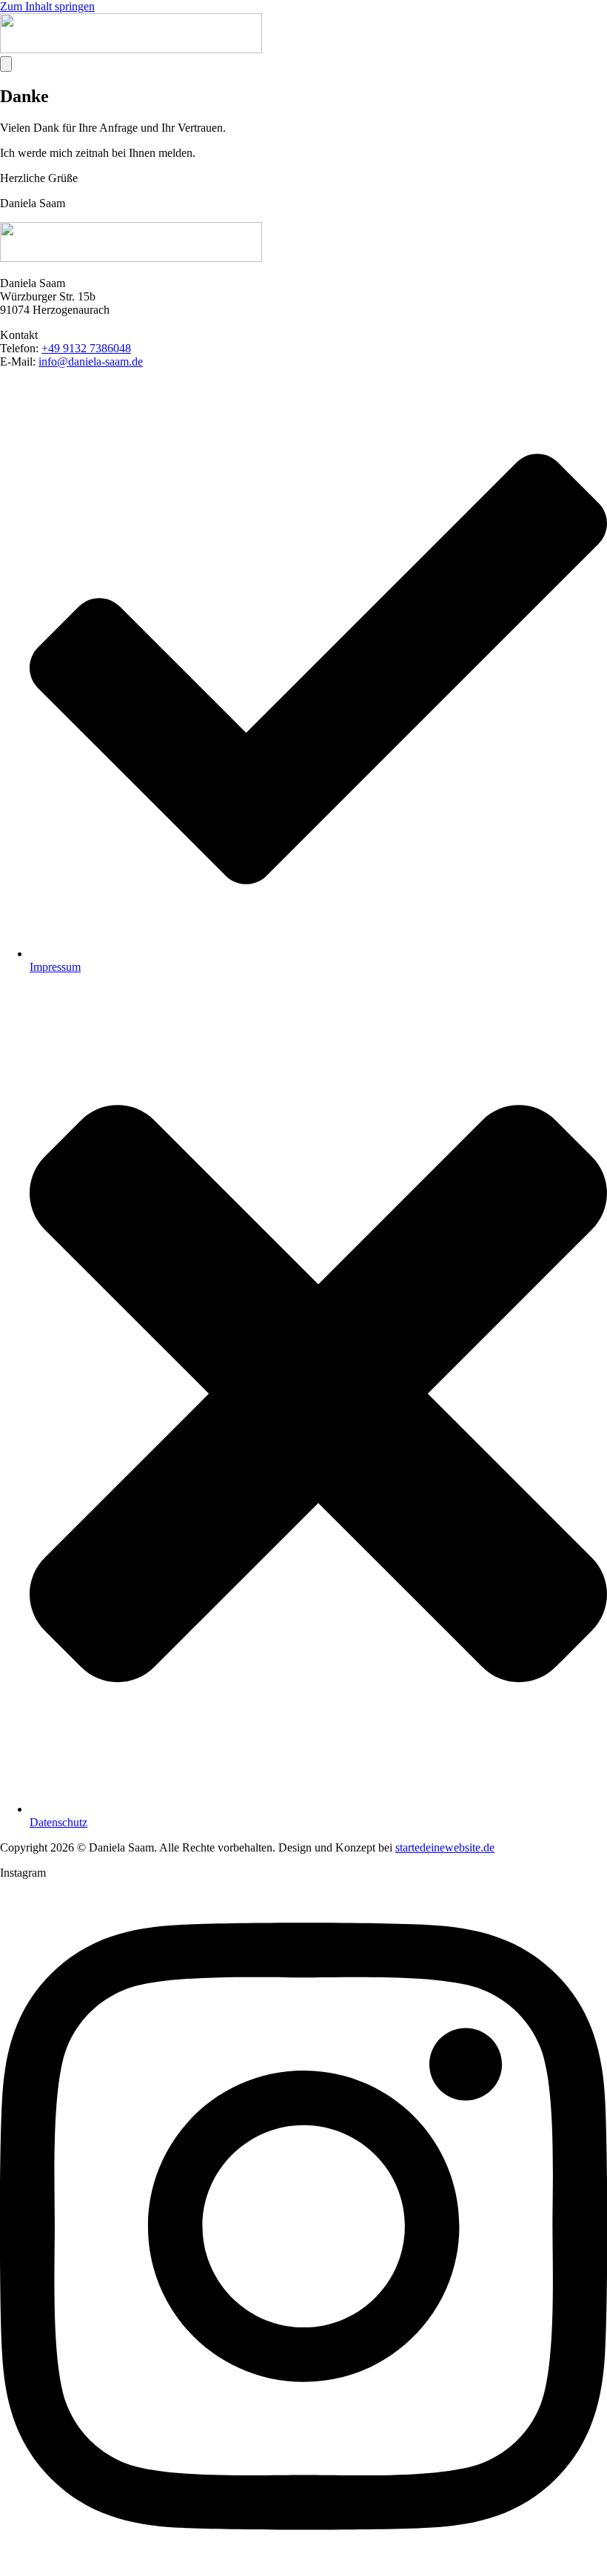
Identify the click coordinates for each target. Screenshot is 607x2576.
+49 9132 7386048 (86, 348)
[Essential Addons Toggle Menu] (6, 64)
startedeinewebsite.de (445, 1847)
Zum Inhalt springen (47, 6)
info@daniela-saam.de (91, 361)
